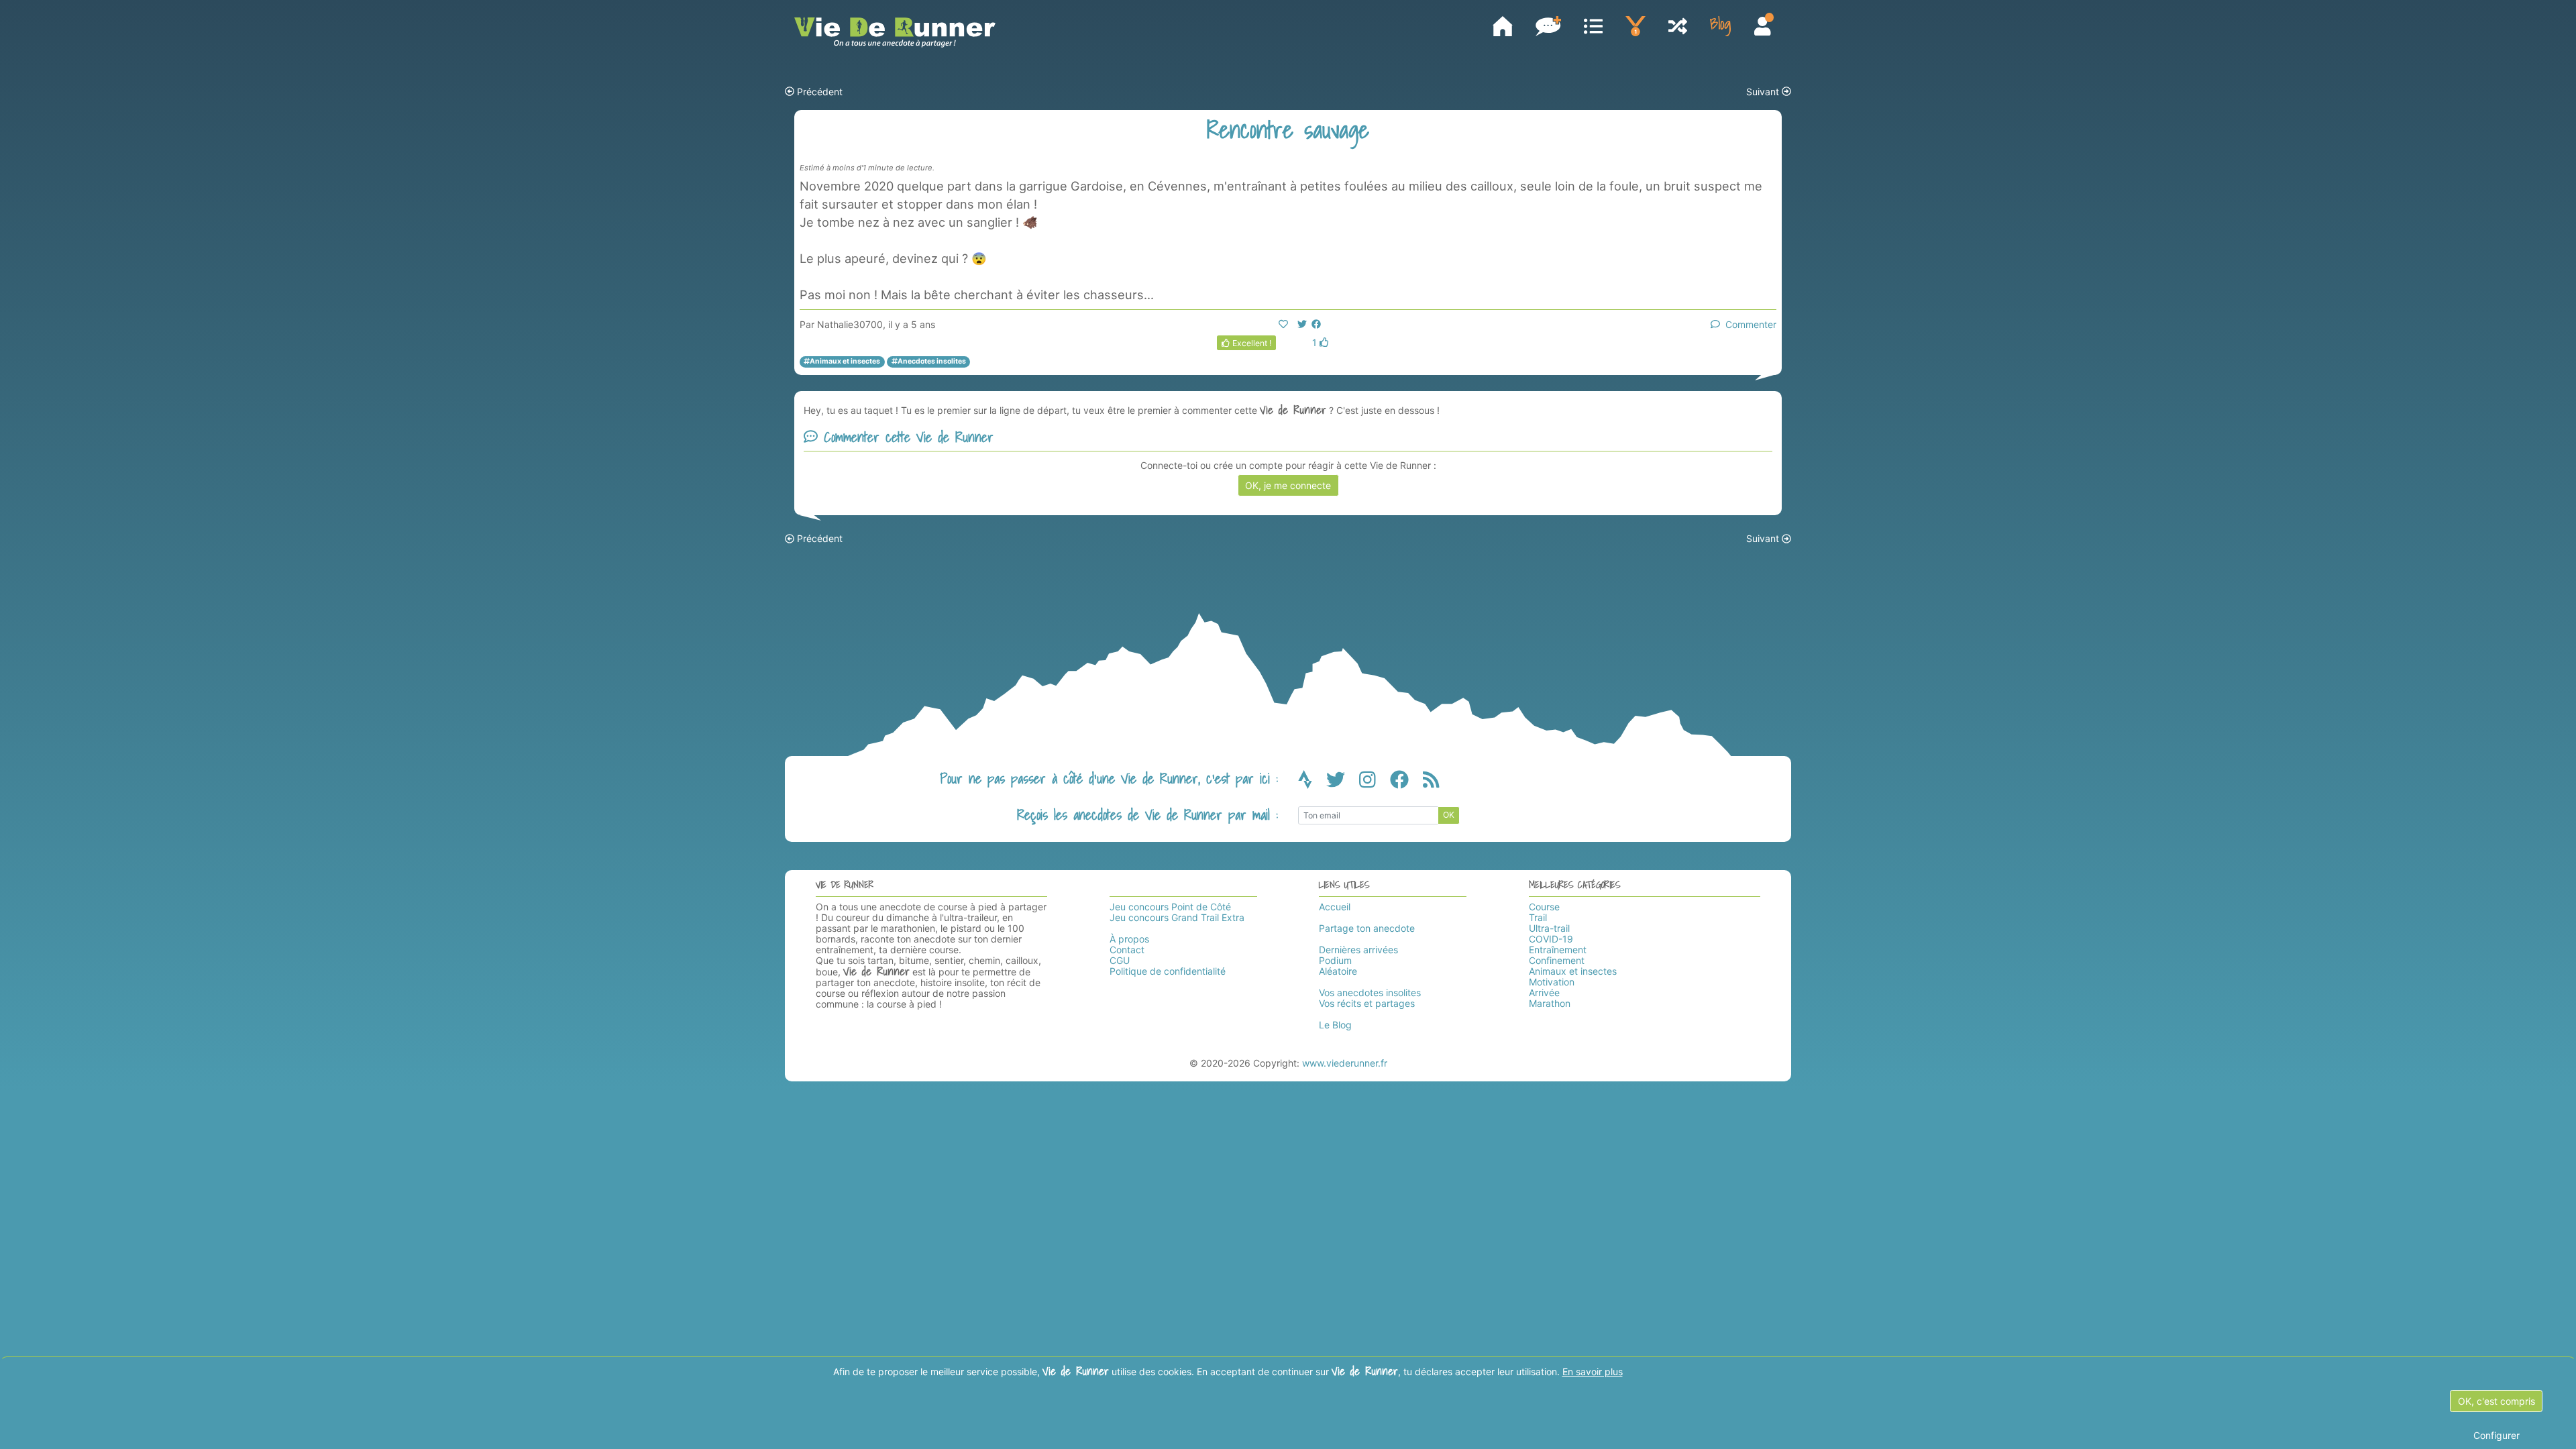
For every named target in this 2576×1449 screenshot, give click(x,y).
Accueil (1335, 907)
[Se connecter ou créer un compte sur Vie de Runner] (1763, 28)
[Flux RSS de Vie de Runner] (1431, 783)
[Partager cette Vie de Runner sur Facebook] (1316, 324)
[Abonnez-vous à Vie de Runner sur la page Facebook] (1406, 783)
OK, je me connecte (1288, 485)
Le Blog (1335, 1025)
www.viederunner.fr (1345, 1063)
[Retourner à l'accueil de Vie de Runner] (1503, 26)
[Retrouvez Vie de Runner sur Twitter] (1343, 783)
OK (1449, 815)
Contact (1127, 950)
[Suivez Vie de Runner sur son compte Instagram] (1375, 783)
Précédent (818, 92)
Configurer (2497, 1435)
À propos (1129, 939)
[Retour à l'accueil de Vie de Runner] (895, 33)
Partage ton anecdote (1367, 928)
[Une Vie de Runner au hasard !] (1678, 28)
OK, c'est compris (2497, 1401)
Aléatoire (1338, 971)
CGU (1120, 960)
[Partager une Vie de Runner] (1548, 26)
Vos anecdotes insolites (1370, 992)
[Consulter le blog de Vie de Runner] (1720, 26)
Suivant (1764, 92)
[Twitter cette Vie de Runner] (1302, 324)
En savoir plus (1593, 1372)
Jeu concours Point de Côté (1170, 907)
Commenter (1748, 324)
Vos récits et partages (1367, 1003)
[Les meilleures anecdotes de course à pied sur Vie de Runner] (1635, 26)
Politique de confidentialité (1168, 971)
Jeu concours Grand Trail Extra (1177, 917)
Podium (1335, 960)
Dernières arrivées (1358, 950)
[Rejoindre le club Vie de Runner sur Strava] (1312, 783)
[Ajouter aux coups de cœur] (1283, 324)
